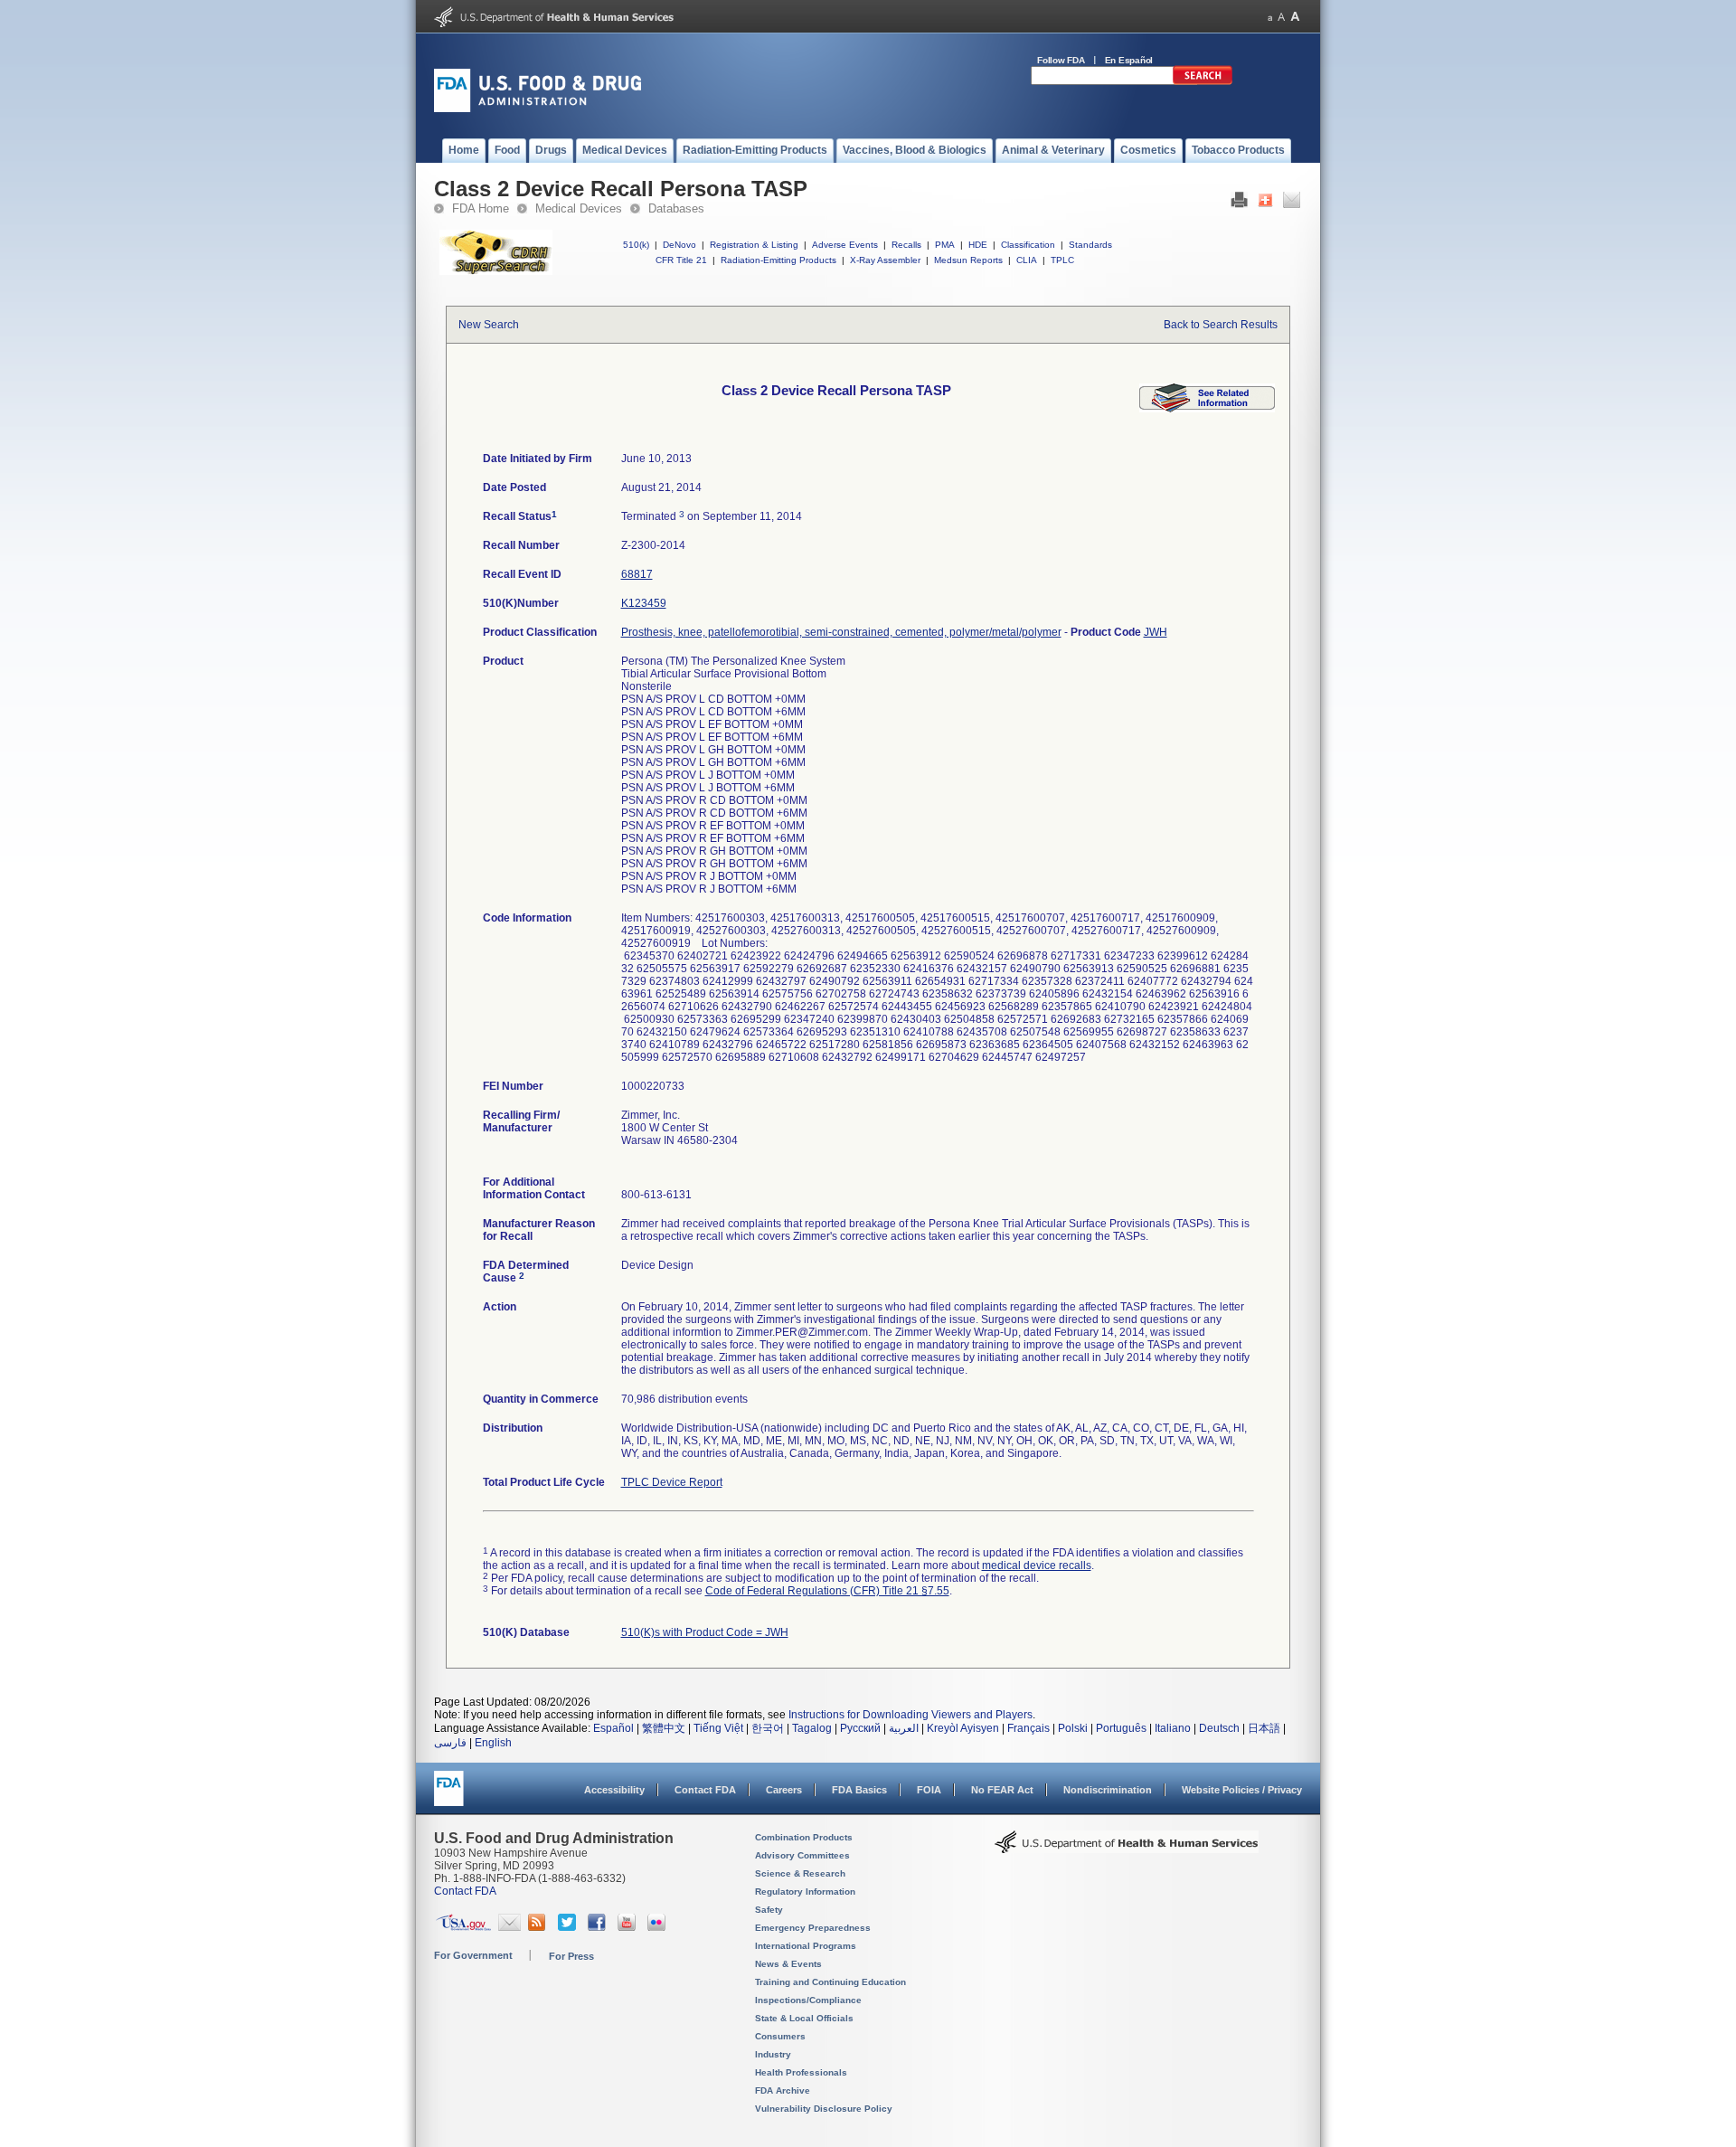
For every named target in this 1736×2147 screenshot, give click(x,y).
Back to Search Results (1221, 325)
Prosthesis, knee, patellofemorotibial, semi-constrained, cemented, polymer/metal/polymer (841, 632)
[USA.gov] (463, 1927)
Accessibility (614, 1790)
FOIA (929, 1790)
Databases (676, 208)
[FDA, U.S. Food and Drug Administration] (538, 109)
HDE (978, 245)
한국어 (768, 1728)
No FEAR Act (1002, 1790)
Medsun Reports (968, 260)
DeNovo (679, 245)
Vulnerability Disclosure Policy (824, 2109)
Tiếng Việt (718, 1728)
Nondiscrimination (1108, 1790)
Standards (1090, 245)
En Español (1129, 60)
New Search (489, 325)
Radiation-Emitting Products (778, 260)
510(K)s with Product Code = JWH (705, 1632)
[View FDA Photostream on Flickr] (659, 1927)
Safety (769, 1910)
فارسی (450, 1743)
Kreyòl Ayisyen (963, 1728)
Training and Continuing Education (830, 1982)
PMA (945, 245)
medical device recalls (1037, 1565)
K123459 (644, 603)
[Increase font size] (1295, 17)
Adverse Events (845, 245)
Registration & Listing (754, 245)
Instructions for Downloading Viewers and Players (910, 1715)
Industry (773, 2054)
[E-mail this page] (1292, 204)
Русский (860, 1728)
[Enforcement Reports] (1207, 409)
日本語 (1264, 1728)
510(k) (636, 245)
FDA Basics (859, 1790)
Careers (784, 1790)
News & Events (788, 1964)
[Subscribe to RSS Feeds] (539, 1927)
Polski (1073, 1728)
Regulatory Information (805, 1892)
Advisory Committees (802, 1855)
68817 (637, 574)
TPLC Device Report (672, 1482)
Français (1028, 1728)
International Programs (806, 1946)
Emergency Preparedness (813, 1928)
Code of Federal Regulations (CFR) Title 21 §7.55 (827, 1591)
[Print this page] (1239, 204)
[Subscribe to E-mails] (509, 1927)
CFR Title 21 (681, 260)
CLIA (1027, 260)
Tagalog (812, 1728)
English (493, 1743)
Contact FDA (705, 1790)
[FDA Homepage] (449, 1797)
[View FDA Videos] (629, 1927)
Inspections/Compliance (808, 2000)
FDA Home (481, 208)
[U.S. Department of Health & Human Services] (1127, 1849)
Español (613, 1728)
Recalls (906, 245)
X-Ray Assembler (885, 260)
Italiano (1173, 1728)
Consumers (780, 2036)
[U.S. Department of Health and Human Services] (554, 24)
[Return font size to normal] (1281, 17)
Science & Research (800, 1873)
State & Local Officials (804, 2018)
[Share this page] (1265, 204)
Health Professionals (801, 2072)
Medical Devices (579, 208)
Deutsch (1219, 1728)
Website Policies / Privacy (1242, 1790)
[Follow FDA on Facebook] (599, 1927)
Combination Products (804, 1837)
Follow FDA (1061, 60)
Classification (1028, 245)
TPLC (1062, 260)
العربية (904, 1728)
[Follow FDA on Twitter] (569, 1927)
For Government (473, 1955)
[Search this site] (1203, 81)
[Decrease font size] (1270, 17)
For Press (571, 1956)
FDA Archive (783, 2090)
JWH (1156, 632)
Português (1121, 1728)
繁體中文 (664, 1728)
